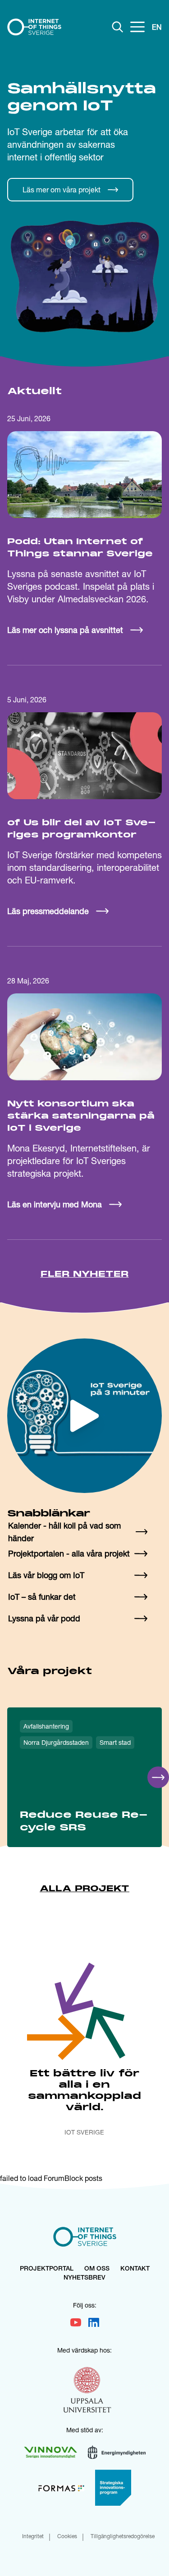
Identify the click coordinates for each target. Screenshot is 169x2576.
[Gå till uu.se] (87, 2391)
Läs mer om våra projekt (62, 189)
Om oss (97, 2269)
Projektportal (47, 2269)
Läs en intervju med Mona (55, 1204)
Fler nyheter (85, 1274)
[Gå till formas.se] (61, 2488)
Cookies (67, 2537)
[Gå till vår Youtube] (76, 2322)
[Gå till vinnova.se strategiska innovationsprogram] (113, 2488)
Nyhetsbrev (84, 2278)
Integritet (33, 2537)
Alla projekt (84, 1889)
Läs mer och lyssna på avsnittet (65, 630)
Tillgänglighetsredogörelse (123, 2537)
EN (157, 27)
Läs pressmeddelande (48, 911)
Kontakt (135, 2269)
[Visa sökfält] (118, 27)
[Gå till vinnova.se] (50, 2452)
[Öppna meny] (137, 27)
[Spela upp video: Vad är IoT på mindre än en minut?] (84, 1416)
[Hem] (34, 27)
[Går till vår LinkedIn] (94, 2322)
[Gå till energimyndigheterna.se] (117, 2452)
